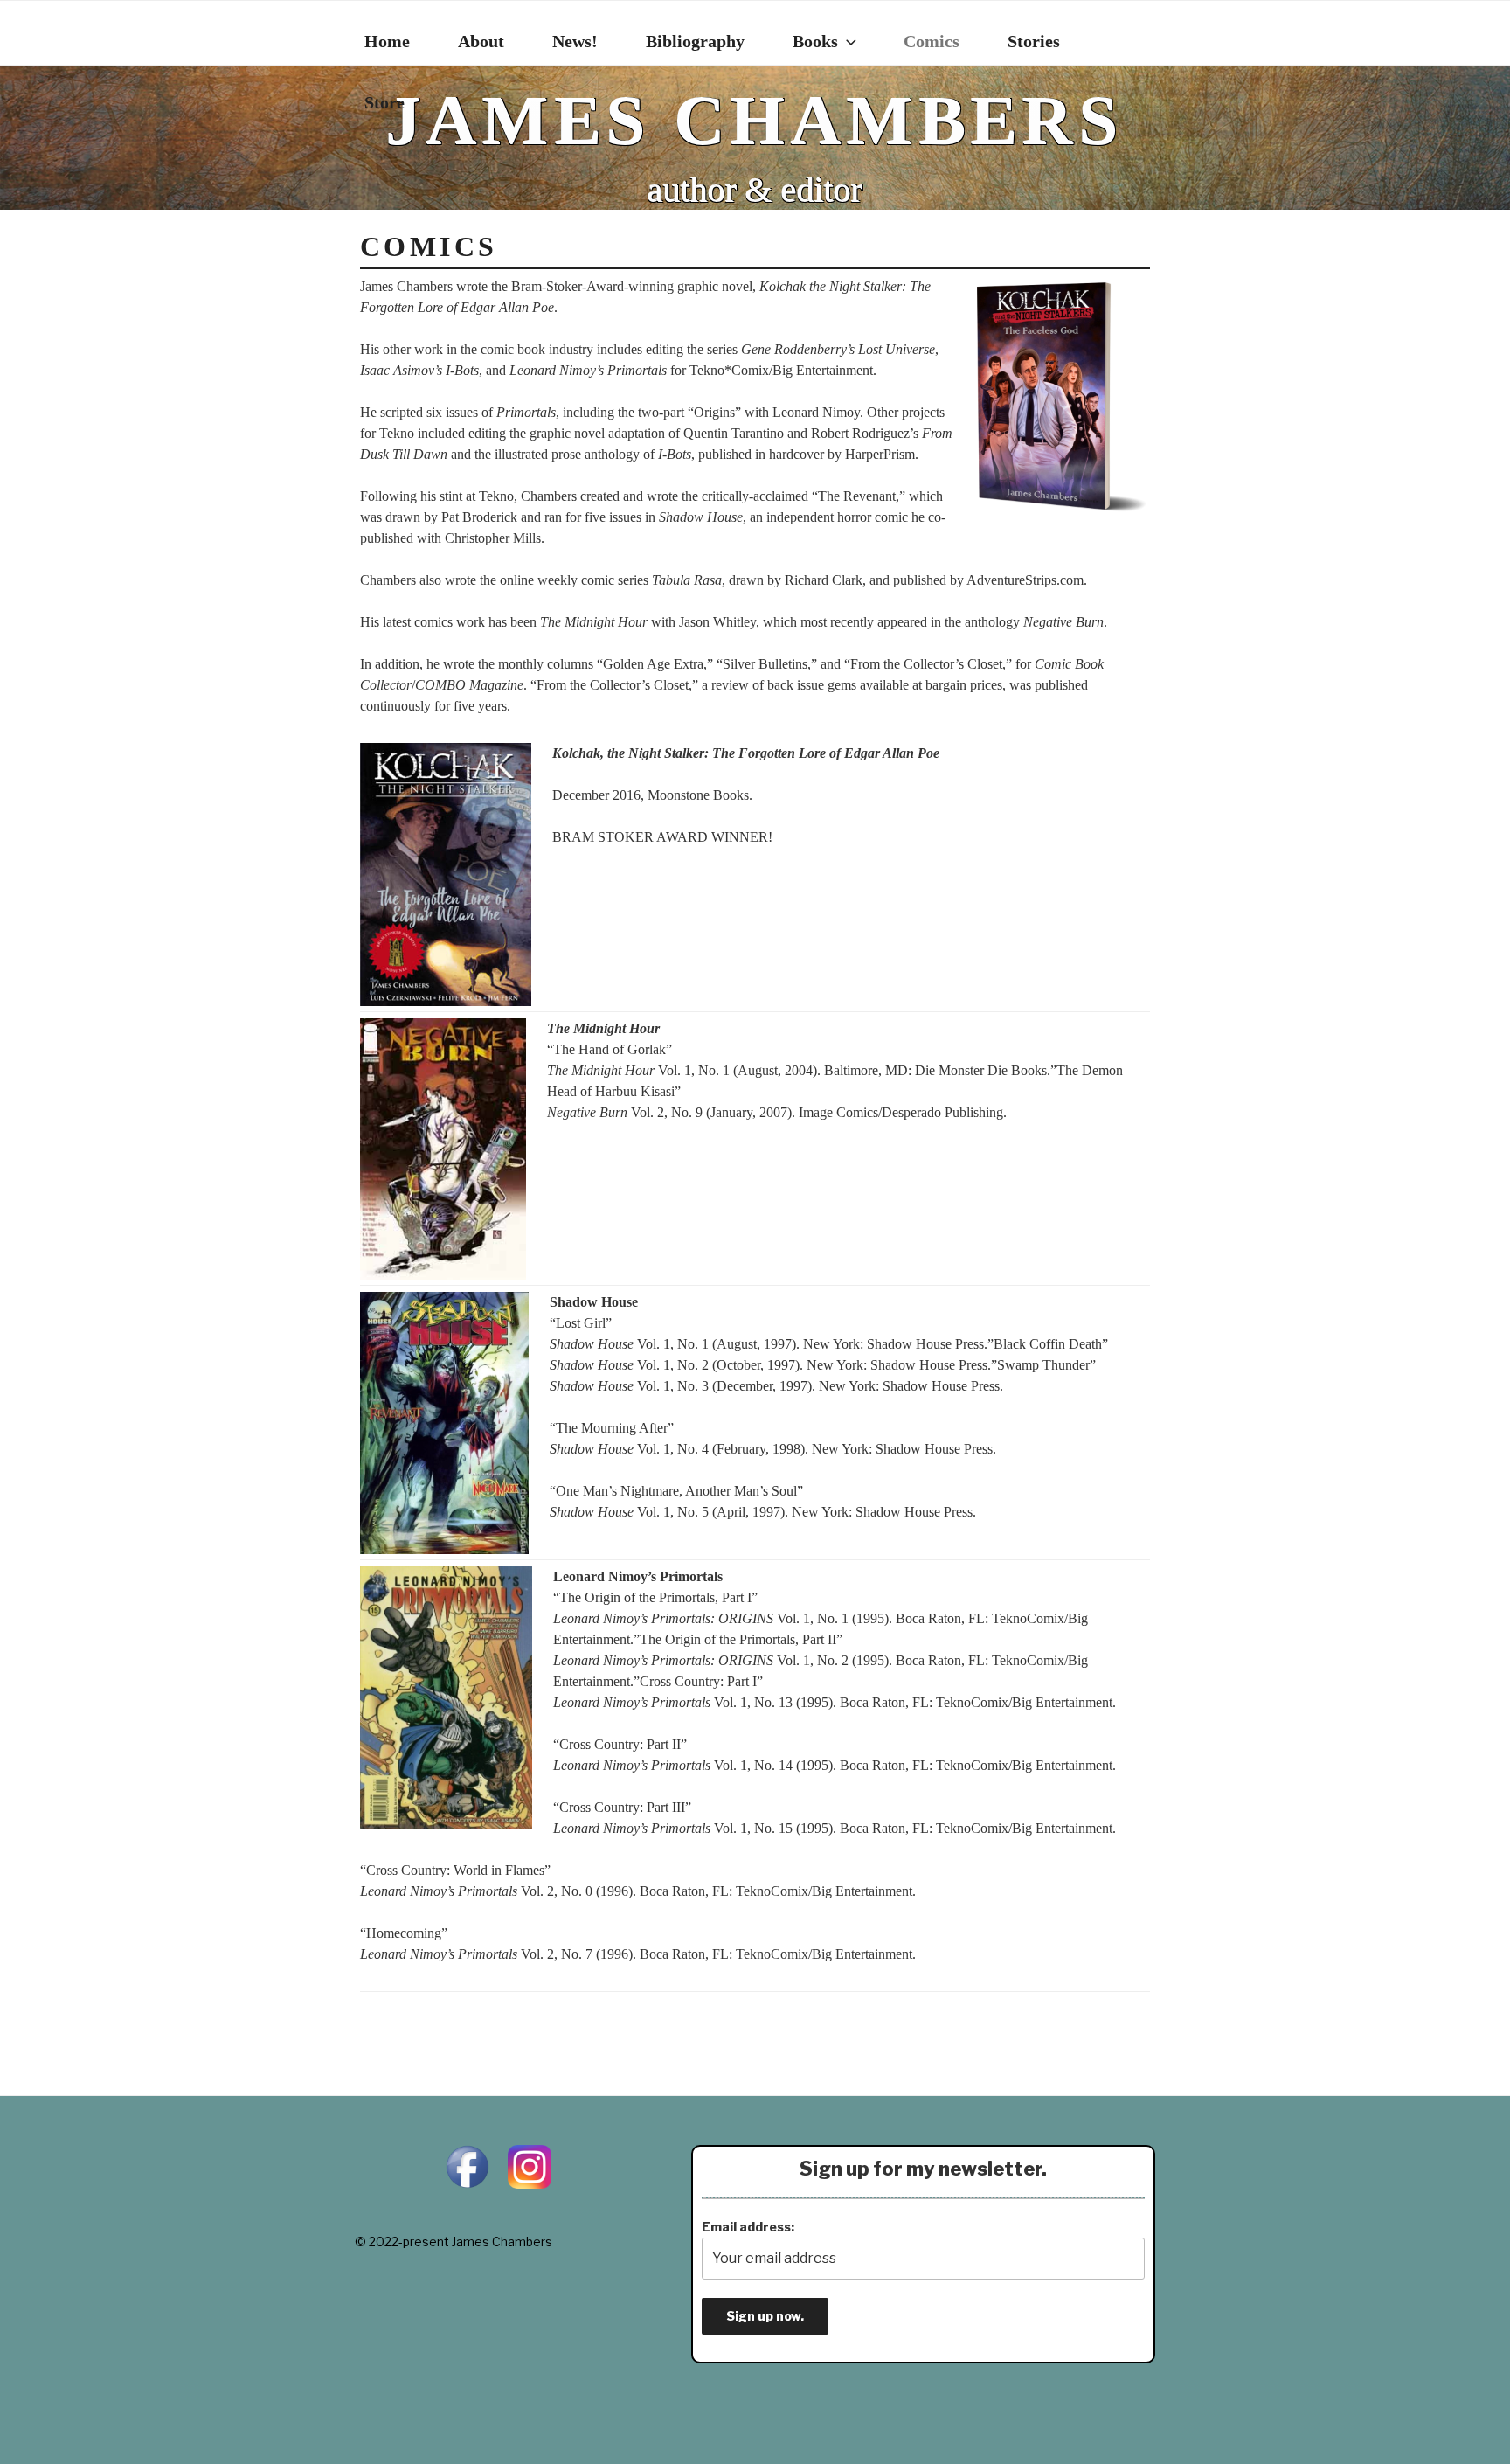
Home (387, 41)
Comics (932, 41)
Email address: (748, 2227)
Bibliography (695, 41)
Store (384, 102)
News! (575, 41)
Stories (1034, 41)
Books (815, 41)
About (481, 41)
